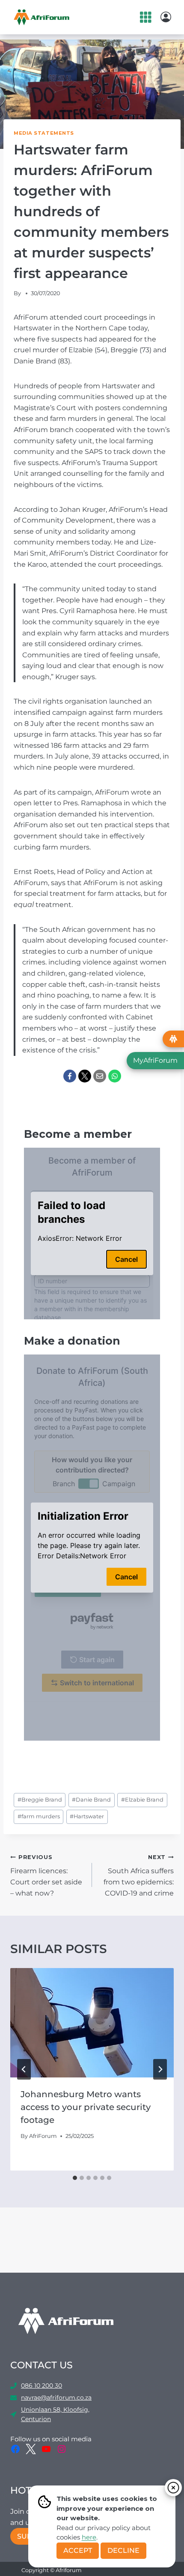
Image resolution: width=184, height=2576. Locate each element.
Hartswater (87, 1816)
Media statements (44, 133)
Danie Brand (91, 1800)
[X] (85, 1076)
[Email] (100, 1076)
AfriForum (43, 2136)
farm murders (39, 1816)
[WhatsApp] (115, 1076)
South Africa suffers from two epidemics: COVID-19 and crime (139, 1876)
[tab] (75, 2178)
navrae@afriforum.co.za (56, 2398)
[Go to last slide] (24, 2069)
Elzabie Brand (142, 1800)
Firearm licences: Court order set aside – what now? (46, 1876)
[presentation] (92, 2023)
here (89, 2537)
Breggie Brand (40, 1800)
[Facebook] (70, 1076)
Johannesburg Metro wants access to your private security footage (86, 2107)
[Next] (160, 2069)
